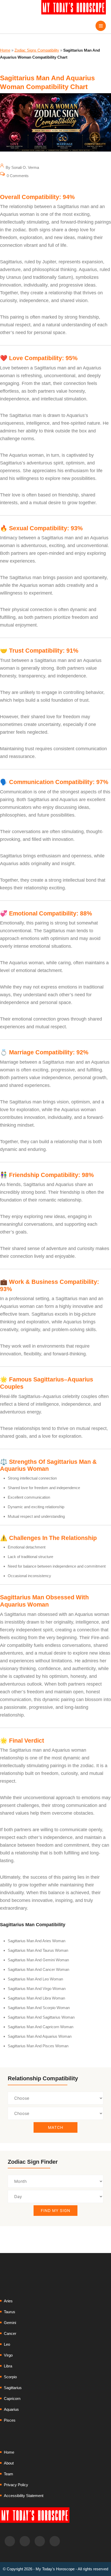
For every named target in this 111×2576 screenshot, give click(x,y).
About (9, 2463)
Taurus (10, 2312)
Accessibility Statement (24, 2496)
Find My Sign (55, 2211)
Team (9, 2474)
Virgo (8, 2355)
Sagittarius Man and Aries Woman (37, 1941)
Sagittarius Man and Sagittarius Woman (41, 2017)
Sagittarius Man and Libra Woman (36, 1998)
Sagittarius (13, 2388)
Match (56, 2127)
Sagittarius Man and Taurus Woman (38, 1950)
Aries (8, 2301)
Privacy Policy (16, 2485)
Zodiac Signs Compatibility (37, 50)
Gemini (10, 2323)
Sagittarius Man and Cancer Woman (38, 1969)
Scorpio (10, 2377)
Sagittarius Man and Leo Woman (35, 1979)
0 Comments (17, 176)
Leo (7, 2344)
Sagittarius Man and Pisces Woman (38, 2046)
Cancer (10, 2333)
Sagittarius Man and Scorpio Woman (39, 2008)
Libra (8, 2366)
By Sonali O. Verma (22, 167)
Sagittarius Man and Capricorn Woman (41, 2027)
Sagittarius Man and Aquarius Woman (40, 2036)
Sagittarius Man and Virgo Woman (37, 1989)
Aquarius (11, 2409)
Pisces (10, 2420)
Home (5, 50)
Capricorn (12, 2399)
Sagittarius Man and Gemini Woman (38, 1960)
